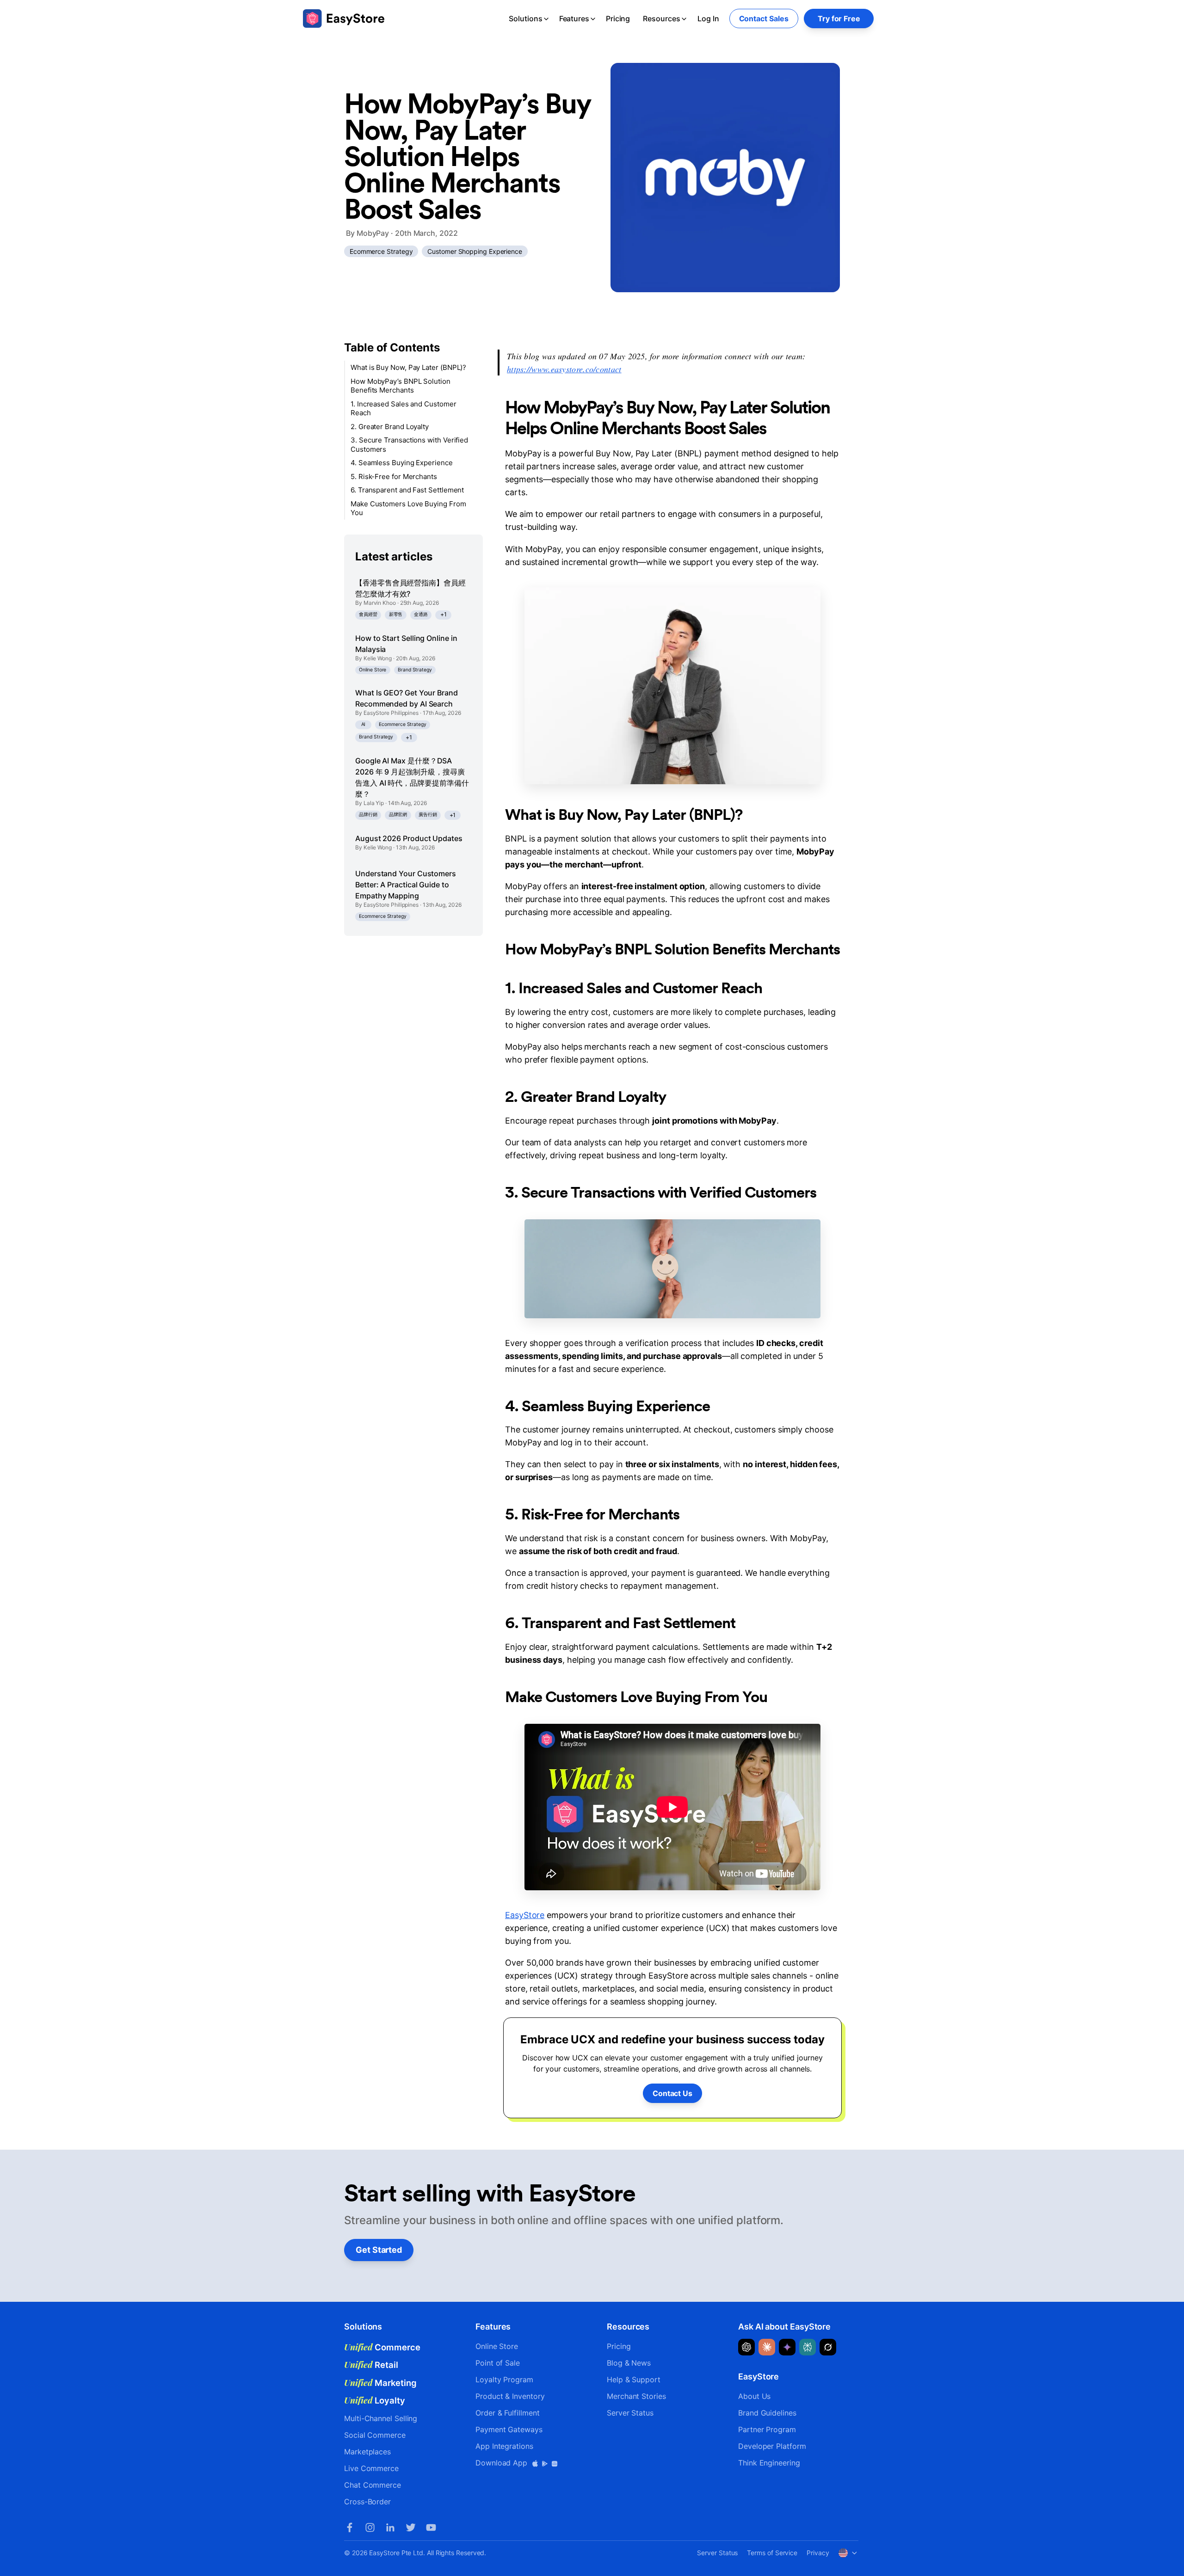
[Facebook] (350, 2527)
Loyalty (375, 2400)
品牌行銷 (368, 815)
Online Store (373, 670)
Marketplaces (367, 2452)
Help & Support (634, 2379)
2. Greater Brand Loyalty (390, 427)
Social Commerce (375, 2435)
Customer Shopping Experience (475, 251)
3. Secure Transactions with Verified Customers (409, 445)
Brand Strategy (415, 670)
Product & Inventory (510, 2396)
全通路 (421, 614)
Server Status (630, 2413)
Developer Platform (772, 2446)
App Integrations (504, 2446)
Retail (371, 2365)
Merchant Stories (636, 2396)
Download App (503, 2463)
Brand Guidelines (767, 2413)
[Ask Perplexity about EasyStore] (808, 2347)
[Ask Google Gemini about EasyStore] (787, 2347)
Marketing (380, 2383)
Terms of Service (772, 2553)
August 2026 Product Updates (409, 838)
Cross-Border (367, 2502)
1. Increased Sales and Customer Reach (404, 409)
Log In (708, 18)
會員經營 (368, 614)
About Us (754, 2396)
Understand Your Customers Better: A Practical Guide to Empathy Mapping (406, 885)
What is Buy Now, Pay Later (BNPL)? (408, 367)
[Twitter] (411, 2527)
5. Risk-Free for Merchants (394, 476)
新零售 (396, 614)
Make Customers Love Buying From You (408, 508)
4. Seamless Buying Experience (402, 463)
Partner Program (767, 2429)
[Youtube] (431, 2527)
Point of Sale (498, 2363)
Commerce (382, 2347)
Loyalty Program (504, 2379)
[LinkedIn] (390, 2527)
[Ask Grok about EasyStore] (828, 2347)
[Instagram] (370, 2527)
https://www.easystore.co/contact (564, 369)
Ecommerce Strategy (381, 251)
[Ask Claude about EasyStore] (767, 2347)
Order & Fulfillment (507, 2413)
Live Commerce (371, 2468)
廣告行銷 (428, 815)
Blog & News (629, 2363)
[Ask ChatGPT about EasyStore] (746, 2347)
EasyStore (525, 1915)
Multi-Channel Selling (381, 2418)
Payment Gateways (509, 2429)
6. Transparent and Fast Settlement (407, 490)
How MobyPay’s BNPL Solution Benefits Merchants (401, 386)
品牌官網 (398, 815)
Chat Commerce (373, 2485)
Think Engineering (769, 2463)
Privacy (818, 2553)
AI (364, 724)
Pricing (618, 18)
